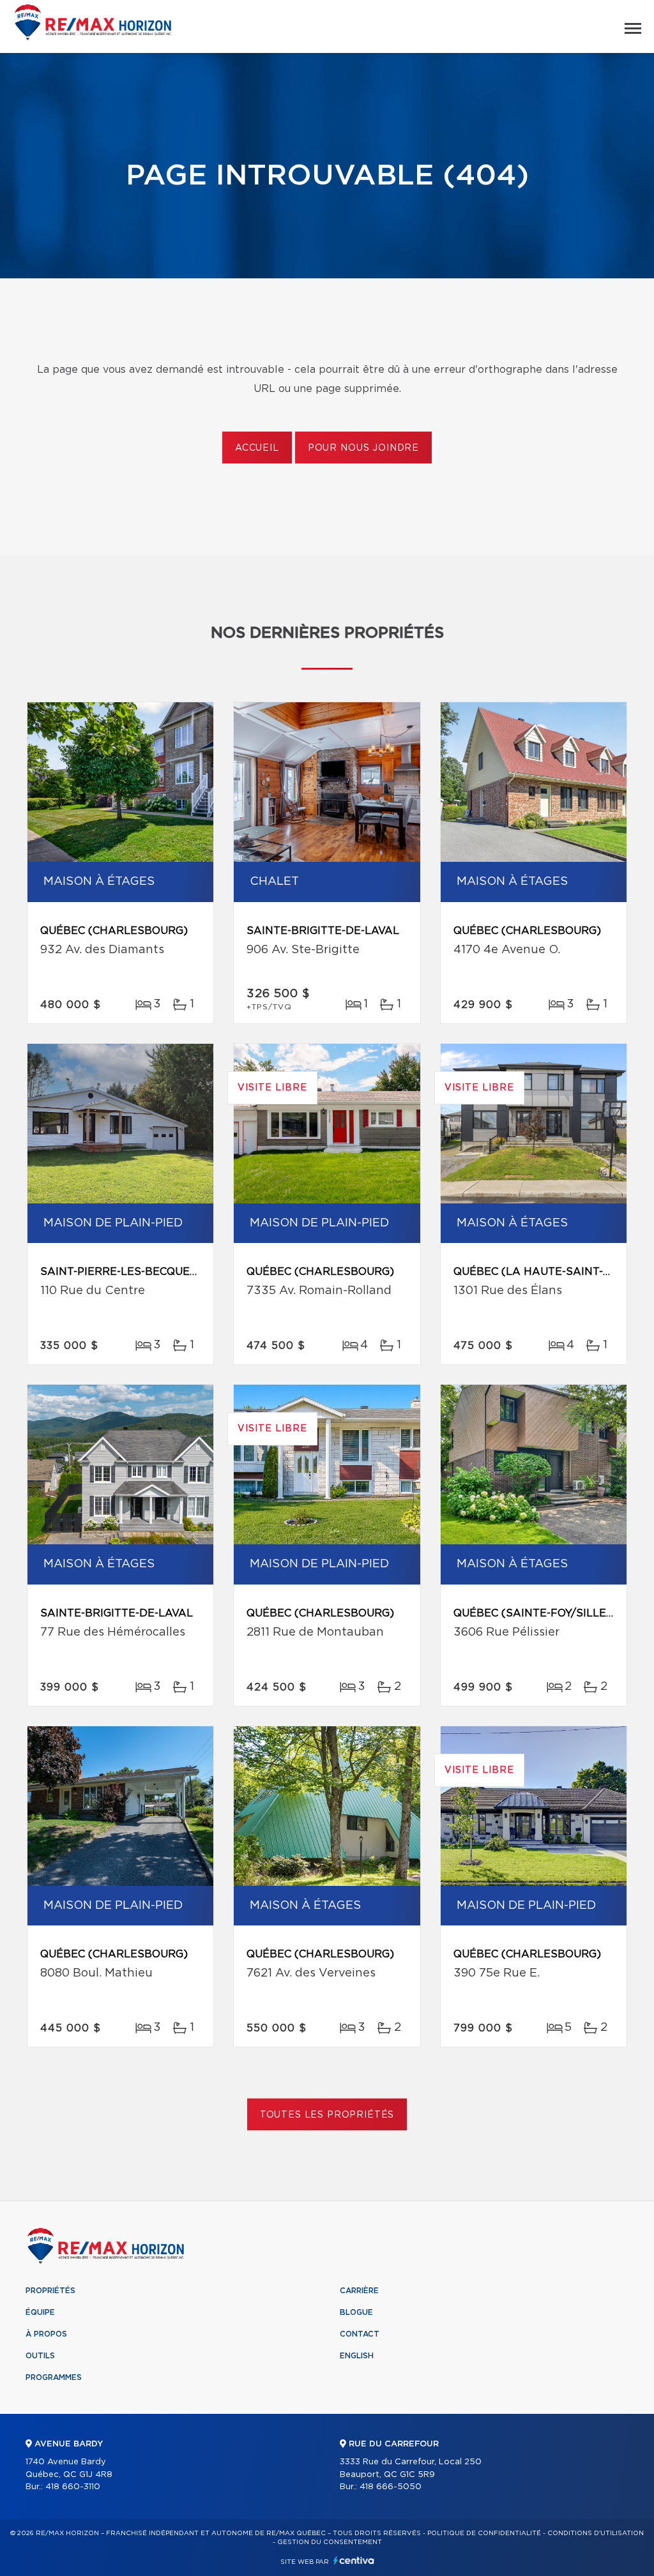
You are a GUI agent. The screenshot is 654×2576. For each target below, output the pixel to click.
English (357, 2356)
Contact (360, 2334)
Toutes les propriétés (327, 2115)
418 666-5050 (391, 2487)
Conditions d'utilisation (596, 2533)
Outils (40, 2356)
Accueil (257, 448)
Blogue (356, 2312)
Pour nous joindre (363, 448)
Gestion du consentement (330, 2542)
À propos (46, 2334)
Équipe (40, 2312)
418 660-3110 (73, 2487)
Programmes (54, 2377)
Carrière (359, 2291)
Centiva (354, 2560)
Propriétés (50, 2291)
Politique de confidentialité (484, 2533)
